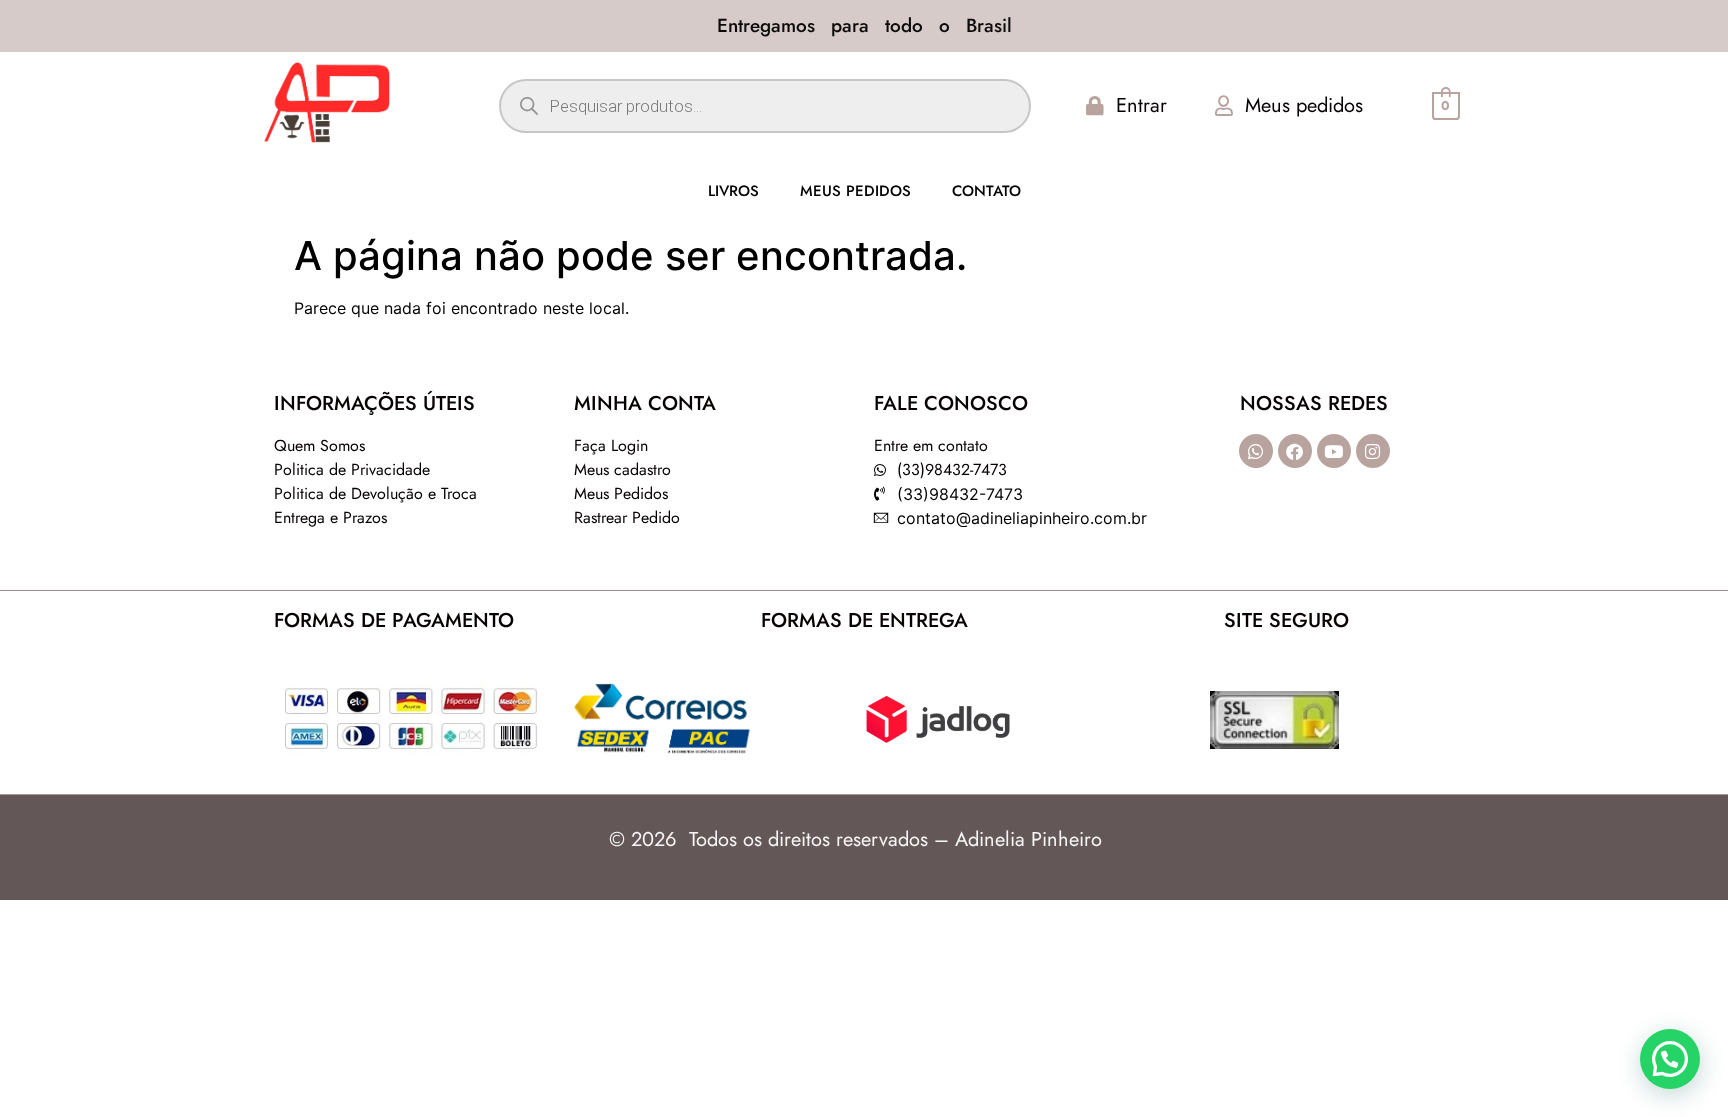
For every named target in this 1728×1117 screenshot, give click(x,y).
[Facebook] (1295, 451)
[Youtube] (1334, 451)
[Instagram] (1373, 451)
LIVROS (733, 191)
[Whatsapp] (1256, 451)
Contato (986, 191)
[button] (1670, 1059)
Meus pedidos (855, 191)
